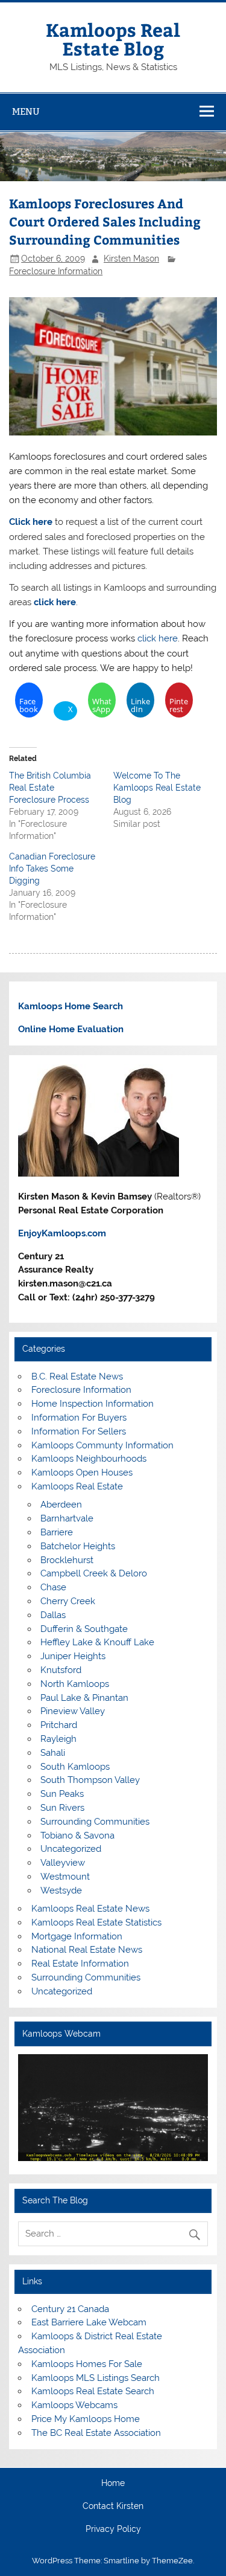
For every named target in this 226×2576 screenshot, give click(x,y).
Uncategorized (71, 1849)
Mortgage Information (77, 1936)
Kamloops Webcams (74, 2405)
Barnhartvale (67, 1518)
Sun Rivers (62, 1808)
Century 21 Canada (70, 2309)
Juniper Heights (73, 1656)
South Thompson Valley (90, 1780)
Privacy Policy (113, 2529)
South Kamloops (75, 1767)
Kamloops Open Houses (82, 1473)
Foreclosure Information (56, 271)
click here (54, 602)
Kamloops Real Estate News (90, 1909)
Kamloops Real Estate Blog (113, 38)
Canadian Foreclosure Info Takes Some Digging (52, 869)
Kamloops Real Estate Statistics (96, 1922)
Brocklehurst (67, 1560)
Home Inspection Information (93, 1404)
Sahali (53, 1753)
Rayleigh (58, 1739)
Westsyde (61, 1890)
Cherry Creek (68, 1601)
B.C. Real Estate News (77, 1376)
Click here (31, 522)
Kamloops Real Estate (77, 1486)
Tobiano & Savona (77, 1836)
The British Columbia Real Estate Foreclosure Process (50, 788)
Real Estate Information (80, 1964)
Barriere (57, 1532)
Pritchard (59, 1725)
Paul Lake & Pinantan (84, 1698)
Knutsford (61, 1670)
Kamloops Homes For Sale (87, 2364)
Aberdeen (61, 1505)
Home (113, 2484)
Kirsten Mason (131, 259)
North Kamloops (75, 1684)
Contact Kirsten (113, 2507)
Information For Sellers (79, 1431)
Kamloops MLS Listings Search (96, 2378)
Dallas (53, 1615)
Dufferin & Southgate (84, 1629)
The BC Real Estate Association (96, 2433)
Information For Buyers (79, 1418)
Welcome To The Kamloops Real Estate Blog (157, 788)
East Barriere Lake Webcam (89, 2322)
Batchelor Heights (78, 1546)
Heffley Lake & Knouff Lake (97, 1642)
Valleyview (63, 1863)
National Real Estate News (87, 1950)
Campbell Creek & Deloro (94, 1573)
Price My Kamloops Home (86, 2419)
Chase (53, 1587)
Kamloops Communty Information (102, 1445)
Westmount (65, 1877)
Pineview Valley (73, 1711)
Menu (26, 111)
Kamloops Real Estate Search (93, 2391)
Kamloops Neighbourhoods (89, 1459)
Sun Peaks (62, 1794)
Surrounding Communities (95, 1822)
